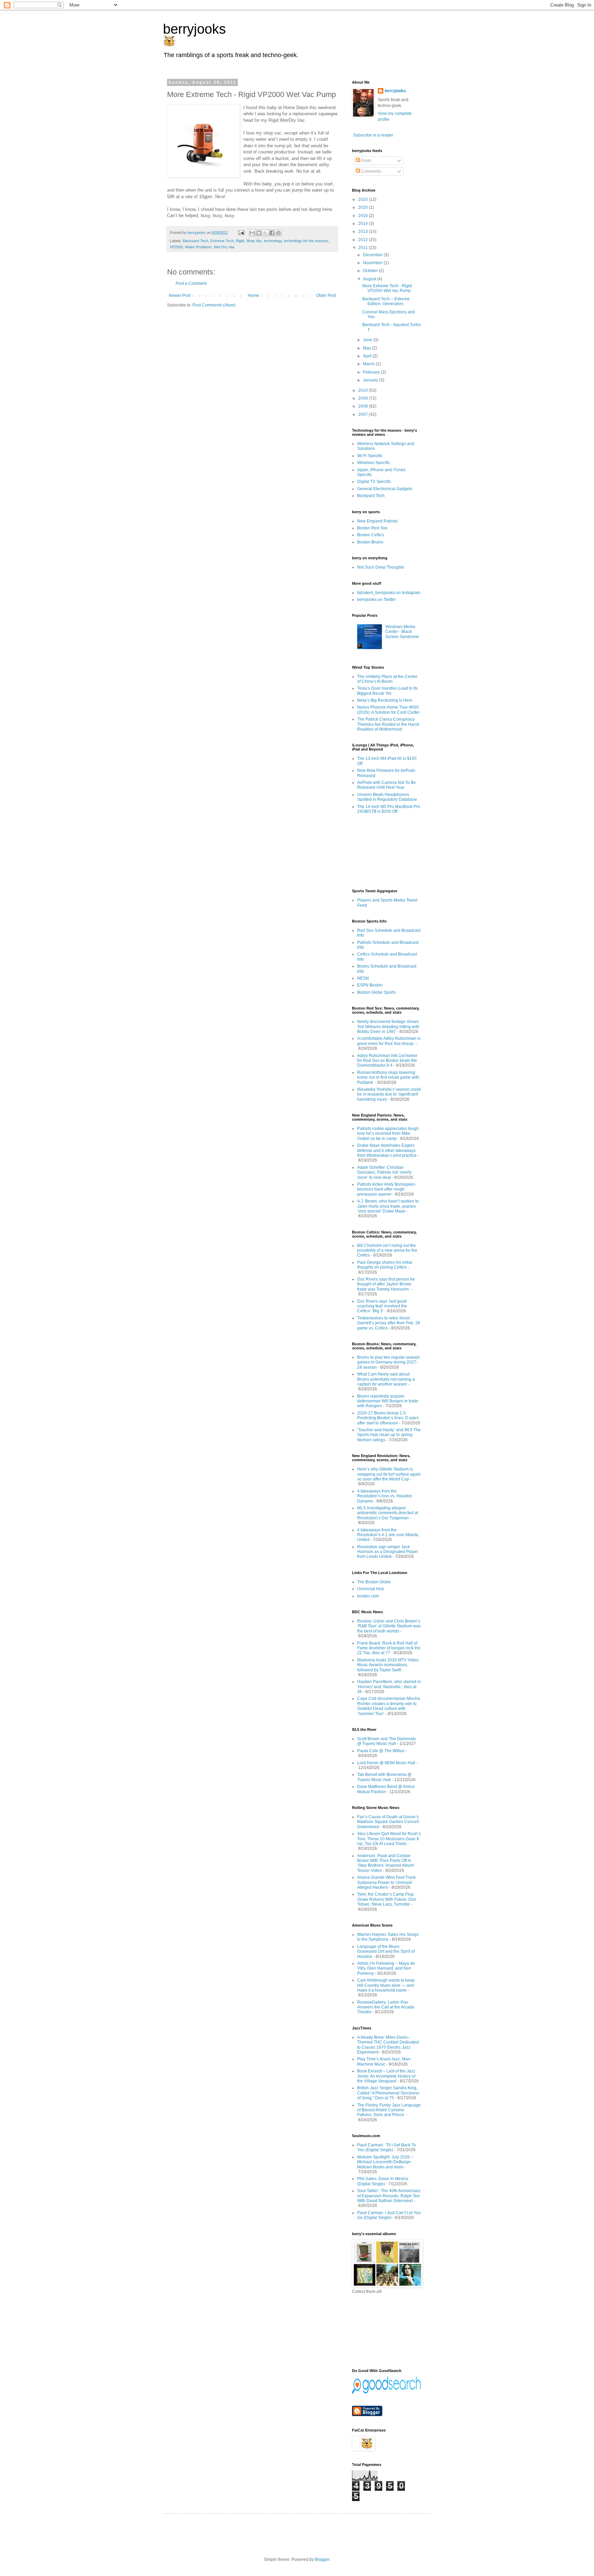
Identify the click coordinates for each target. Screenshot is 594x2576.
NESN (363, 978)
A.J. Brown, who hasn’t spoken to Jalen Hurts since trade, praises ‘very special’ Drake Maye (388, 1206)
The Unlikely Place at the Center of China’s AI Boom (387, 679)
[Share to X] (265, 233)
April (368, 356)
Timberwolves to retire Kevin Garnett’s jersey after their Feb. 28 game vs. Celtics (389, 1323)
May (367, 348)
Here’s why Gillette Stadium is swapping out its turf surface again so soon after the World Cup (389, 1474)
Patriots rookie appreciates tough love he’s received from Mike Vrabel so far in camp (388, 1134)
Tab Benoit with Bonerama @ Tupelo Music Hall (384, 1777)
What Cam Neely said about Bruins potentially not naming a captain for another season (386, 1379)
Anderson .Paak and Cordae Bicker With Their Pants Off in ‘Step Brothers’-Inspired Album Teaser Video (386, 1863)
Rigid (240, 241)
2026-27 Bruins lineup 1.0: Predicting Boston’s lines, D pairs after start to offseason (388, 1418)
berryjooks (194, 29)
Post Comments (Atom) (214, 305)
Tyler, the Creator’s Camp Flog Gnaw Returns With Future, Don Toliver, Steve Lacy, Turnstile (387, 1899)
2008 (364, 406)
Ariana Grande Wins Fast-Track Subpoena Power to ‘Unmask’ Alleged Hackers (386, 1882)
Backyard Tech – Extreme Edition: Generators (386, 301)
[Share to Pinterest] (278, 233)
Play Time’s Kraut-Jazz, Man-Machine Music (384, 2061)
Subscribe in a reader (373, 135)
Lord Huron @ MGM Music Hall (386, 1763)
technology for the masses (306, 241)
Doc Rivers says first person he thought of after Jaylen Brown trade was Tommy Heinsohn (386, 1284)
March (369, 364)
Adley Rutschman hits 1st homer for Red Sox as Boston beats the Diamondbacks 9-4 (387, 1061)
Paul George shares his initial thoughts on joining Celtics (385, 1265)
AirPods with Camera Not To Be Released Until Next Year (387, 785)
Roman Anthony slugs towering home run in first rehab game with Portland (388, 1077)
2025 (364, 200)
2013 (364, 231)
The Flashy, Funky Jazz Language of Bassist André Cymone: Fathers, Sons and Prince (389, 2110)
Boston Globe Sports (376, 992)
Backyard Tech (196, 241)
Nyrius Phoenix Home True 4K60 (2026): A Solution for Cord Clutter (388, 710)
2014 (364, 224)
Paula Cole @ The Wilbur (381, 1751)
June (368, 340)
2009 (364, 398)
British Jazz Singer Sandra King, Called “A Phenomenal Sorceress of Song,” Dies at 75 (388, 2093)
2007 (364, 414)
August (370, 279)
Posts (366, 161)
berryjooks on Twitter (376, 600)
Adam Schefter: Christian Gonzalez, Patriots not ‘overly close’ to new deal (384, 1172)
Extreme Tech (222, 241)
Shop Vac (254, 241)
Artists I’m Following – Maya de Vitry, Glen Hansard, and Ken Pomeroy (386, 1968)
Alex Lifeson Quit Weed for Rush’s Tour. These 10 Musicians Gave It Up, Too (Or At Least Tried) (389, 1839)
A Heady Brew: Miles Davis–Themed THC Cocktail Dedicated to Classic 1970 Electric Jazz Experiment (388, 2045)
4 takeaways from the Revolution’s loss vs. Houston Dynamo (385, 1496)
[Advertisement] (383, 851)
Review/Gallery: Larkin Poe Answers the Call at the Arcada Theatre (386, 2007)
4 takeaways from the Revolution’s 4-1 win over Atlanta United (388, 1535)
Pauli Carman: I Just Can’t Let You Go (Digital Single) (389, 2215)
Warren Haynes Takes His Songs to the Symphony (388, 1937)
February (372, 372)
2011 (364, 248)
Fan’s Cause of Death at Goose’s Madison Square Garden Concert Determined (388, 1822)
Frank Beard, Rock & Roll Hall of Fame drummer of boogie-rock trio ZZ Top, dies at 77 (389, 1648)
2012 (364, 240)
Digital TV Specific (374, 482)
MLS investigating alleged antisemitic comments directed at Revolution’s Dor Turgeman (388, 1513)
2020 (364, 207)
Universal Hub (371, 1589)
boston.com (368, 1596)
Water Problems (198, 247)
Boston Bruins (370, 542)
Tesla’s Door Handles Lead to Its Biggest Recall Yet (387, 691)
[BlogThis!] (259, 233)
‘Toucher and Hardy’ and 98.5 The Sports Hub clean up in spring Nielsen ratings (389, 1435)
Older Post (326, 295)
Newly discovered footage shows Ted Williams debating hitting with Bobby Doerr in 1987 (388, 1027)
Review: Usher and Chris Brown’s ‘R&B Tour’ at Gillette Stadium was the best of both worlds (389, 1626)
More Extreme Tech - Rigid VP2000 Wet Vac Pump (387, 288)
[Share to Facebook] (272, 233)
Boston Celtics (371, 535)
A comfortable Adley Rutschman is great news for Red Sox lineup (389, 1041)
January (371, 380)
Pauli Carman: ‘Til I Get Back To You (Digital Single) (387, 2147)
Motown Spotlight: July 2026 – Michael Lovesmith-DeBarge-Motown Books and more (385, 2162)
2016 (364, 216)
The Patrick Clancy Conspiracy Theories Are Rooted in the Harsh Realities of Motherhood (388, 724)
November (373, 263)
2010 (364, 390)
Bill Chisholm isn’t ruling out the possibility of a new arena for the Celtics (387, 1251)
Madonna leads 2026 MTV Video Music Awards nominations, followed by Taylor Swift (388, 1665)
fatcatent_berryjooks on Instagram (389, 593)
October (371, 271)
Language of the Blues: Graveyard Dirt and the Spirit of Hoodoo (386, 1952)
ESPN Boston (370, 985)
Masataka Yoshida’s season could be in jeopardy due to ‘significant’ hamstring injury (389, 1094)
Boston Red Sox (372, 528)
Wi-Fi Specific (370, 456)
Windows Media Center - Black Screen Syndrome (402, 632)
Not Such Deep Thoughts (381, 567)
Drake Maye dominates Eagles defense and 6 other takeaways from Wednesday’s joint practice (387, 1150)
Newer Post (180, 295)
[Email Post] (241, 233)
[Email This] (252, 233)
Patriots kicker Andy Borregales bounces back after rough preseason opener (386, 1189)
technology (273, 241)
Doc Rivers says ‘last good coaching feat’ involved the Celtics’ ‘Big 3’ (382, 1306)
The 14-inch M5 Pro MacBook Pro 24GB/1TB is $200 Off (389, 809)
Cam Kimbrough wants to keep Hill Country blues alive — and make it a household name (386, 1985)
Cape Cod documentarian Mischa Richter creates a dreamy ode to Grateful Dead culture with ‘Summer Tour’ (389, 1706)
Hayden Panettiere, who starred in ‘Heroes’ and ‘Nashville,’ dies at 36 (389, 1687)
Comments (371, 171)
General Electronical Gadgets (385, 489)
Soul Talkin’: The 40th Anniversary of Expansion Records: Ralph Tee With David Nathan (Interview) (389, 2196)
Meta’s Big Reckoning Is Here (385, 700)
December (373, 255)
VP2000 (176, 247)
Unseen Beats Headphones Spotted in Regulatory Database (387, 797)
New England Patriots (377, 521)
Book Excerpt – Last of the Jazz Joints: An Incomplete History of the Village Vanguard (386, 2076)
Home (254, 295)
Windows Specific (374, 463)
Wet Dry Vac (224, 247)
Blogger (322, 2559)
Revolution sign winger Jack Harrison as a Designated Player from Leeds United (388, 1552)
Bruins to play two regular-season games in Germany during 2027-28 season (388, 1362)
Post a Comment (191, 283)
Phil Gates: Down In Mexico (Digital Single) (383, 2181)
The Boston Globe (374, 1582)
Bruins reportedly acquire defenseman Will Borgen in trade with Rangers (388, 1401)
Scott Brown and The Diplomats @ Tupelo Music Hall (387, 1741)
